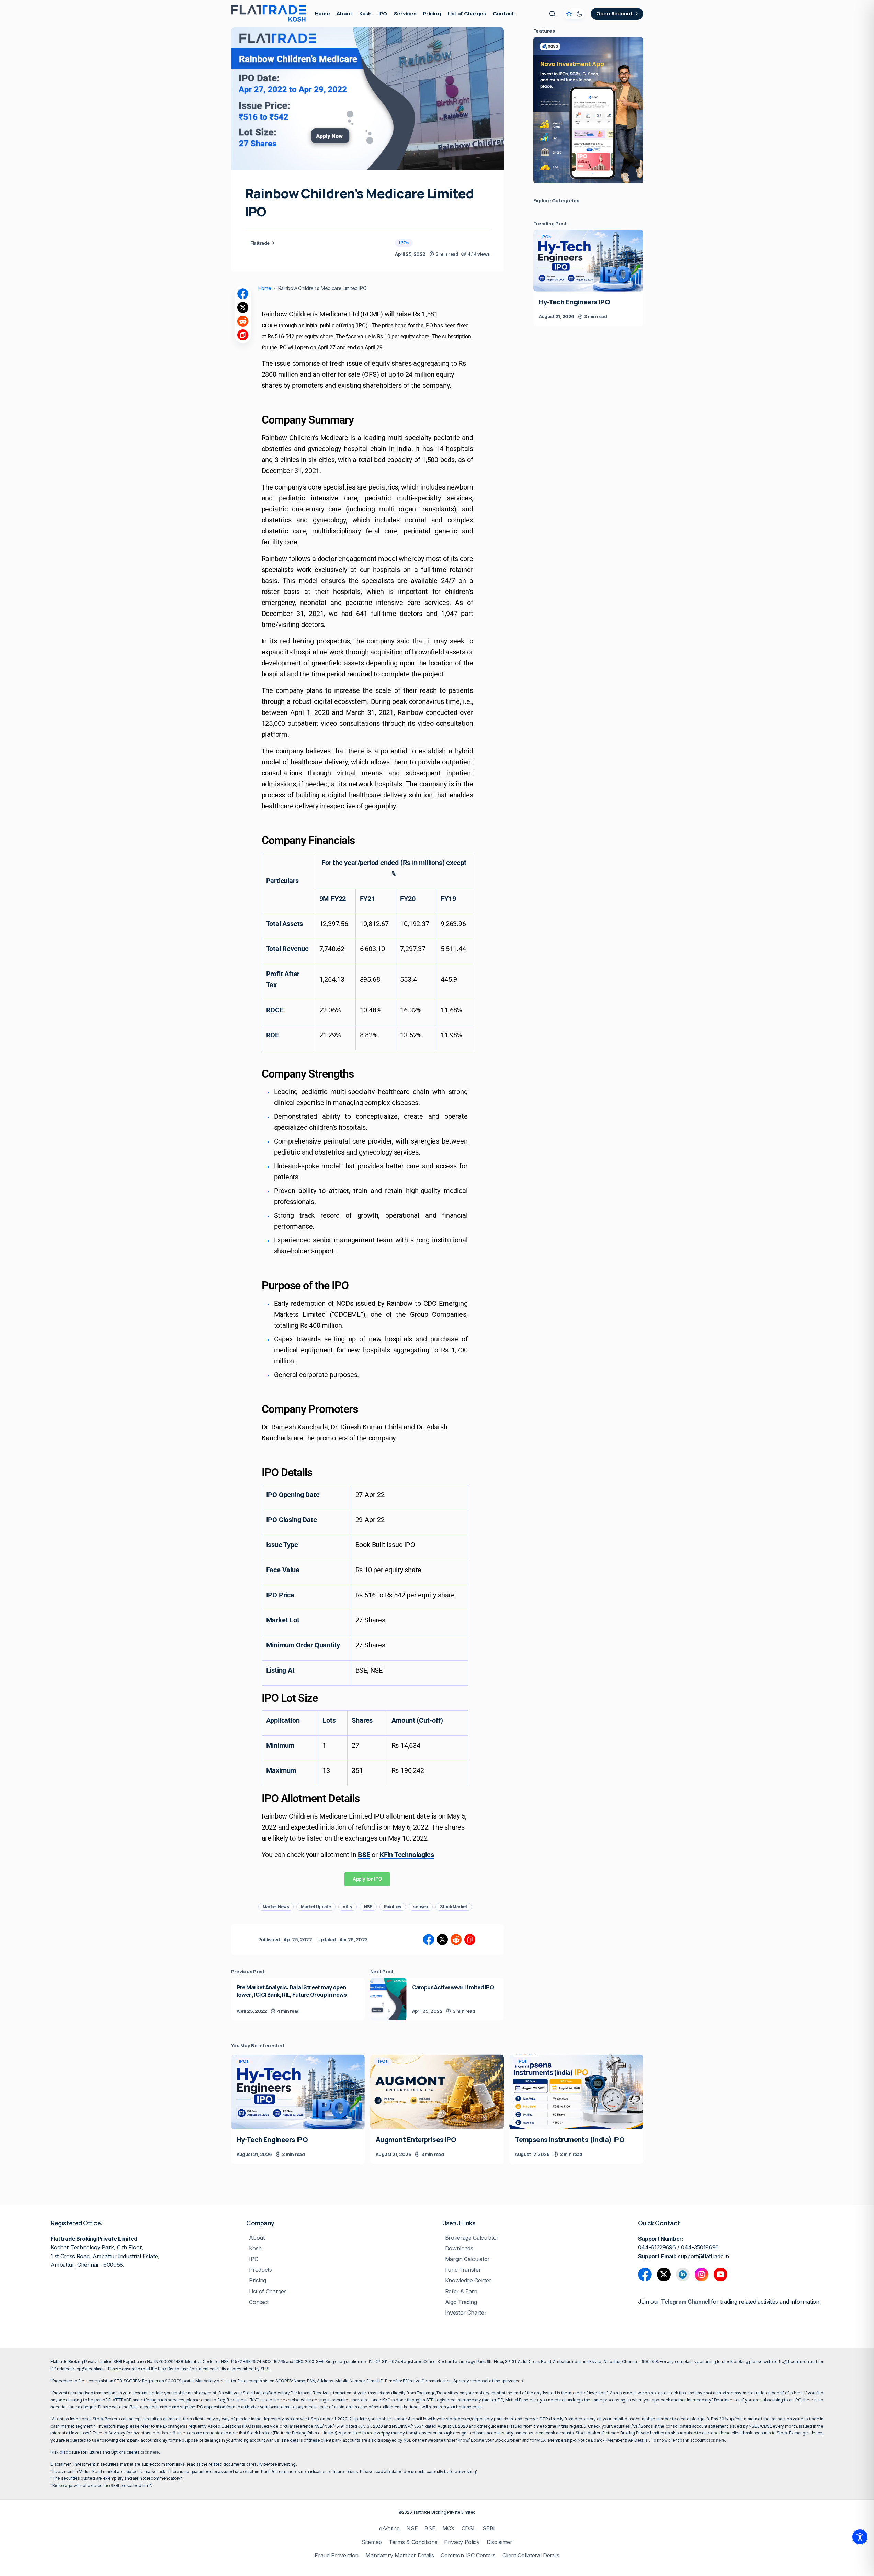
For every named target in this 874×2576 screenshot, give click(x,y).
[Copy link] (243, 335)
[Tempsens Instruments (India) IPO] (576, 2092)
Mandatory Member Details (400, 2556)
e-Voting (389, 2528)
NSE (368, 1907)
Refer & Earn (461, 2291)
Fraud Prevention (337, 2556)
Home (265, 288)
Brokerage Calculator (472, 2238)
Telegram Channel (685, 2302)
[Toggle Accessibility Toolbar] (860, 2537)
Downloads (459, 2248)
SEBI (489, 2528)
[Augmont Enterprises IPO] (437, 2092)
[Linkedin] (683, 2274)
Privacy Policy (462, 2542)
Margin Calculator (468, 2259)
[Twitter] (664, 2274)
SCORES (173, 2381)
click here (162, 2433)
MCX (449, 2528)
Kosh (255, 2248)
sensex (421, 1907)
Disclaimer (500, 2542)
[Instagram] (702, 2274)
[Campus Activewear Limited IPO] (388, 1999)
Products (260, 2270)
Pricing (258, 2280)
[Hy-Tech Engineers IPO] (588, 261)
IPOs (404, 243)
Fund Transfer (463, 2270)
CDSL (469, 2528)
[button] (552, 14)
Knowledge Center (468, 2280)
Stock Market (454, 1907)
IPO (254, 2259)
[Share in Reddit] (243, 321)
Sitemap (372, 2542)
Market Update (316, 1907)
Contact (259, 2302)
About (257, 2238)
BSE (430, 2528)
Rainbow (393, 1907)
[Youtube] (720, 2274)
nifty (348, 1907)
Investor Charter (466, 2313)
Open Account (614, 14)
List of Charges (268, 2291)
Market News (276, 1907)
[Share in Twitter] (243, 307)
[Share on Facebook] (243, 294)
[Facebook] (645, 2274)
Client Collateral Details (531, 2556)
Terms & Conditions (413, 2542)
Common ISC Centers (468, 2556)
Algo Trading (461, 2302)
